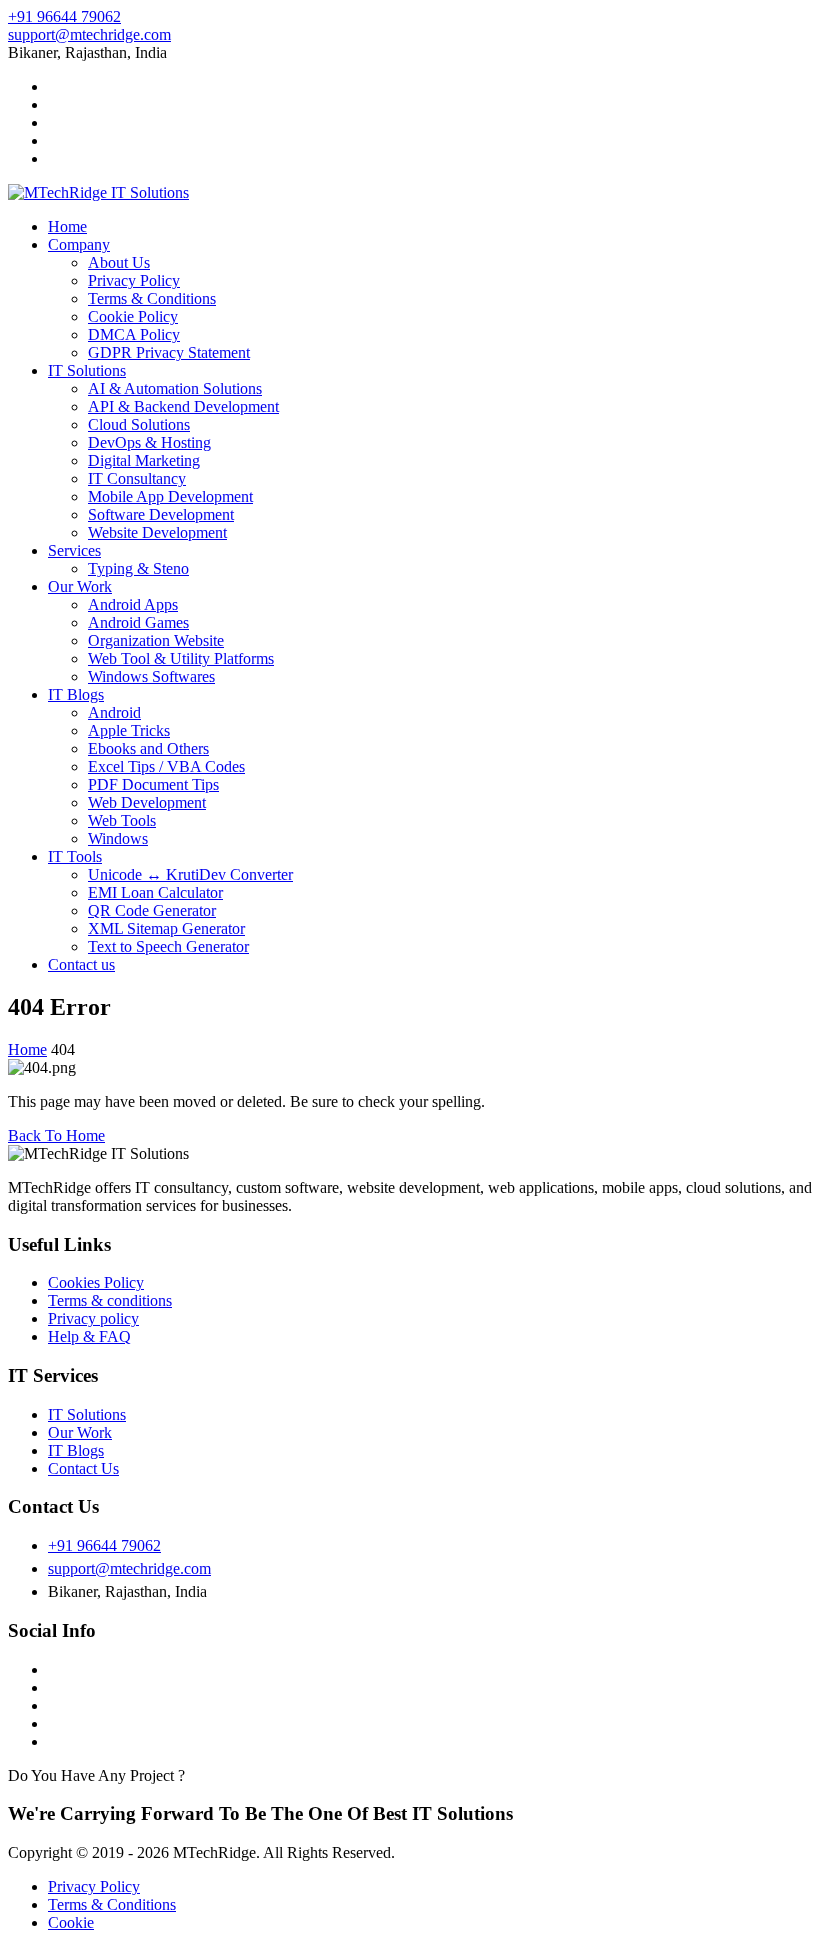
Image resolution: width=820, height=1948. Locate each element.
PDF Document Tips (153, 784)
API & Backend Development (183, 406)
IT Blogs (76, 694)
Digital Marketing (144, 460)
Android (114, 712)
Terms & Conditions (152, 298)
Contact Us (83, 1468)
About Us (119, 262)
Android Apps (133, 604)
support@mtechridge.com (89, 34)
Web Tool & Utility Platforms (181, 658)
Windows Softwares (151, 676)
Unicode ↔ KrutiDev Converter (190, 874)
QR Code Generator (152, 910)
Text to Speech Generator (168, 946)
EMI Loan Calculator (155, 892)
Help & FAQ (89, 1336)
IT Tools (75, 856)
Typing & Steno (138, 568)
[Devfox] (98, 192)
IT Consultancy (137, 478)
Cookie (71, 1922)
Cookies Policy (96, 1282)
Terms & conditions (110, 1300)
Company (79, 244)
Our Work (80, 586)
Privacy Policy (134, 280)
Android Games (138, 622)
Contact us (81, 964)
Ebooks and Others (148, 748)
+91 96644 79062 (64, 16)
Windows (118, 838)
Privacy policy (93, 1318)
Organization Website (156, 640)
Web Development (147, 802)
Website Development (157, 532)
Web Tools (122, 820)
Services (74, 550)
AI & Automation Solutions (175, 388)
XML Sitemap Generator (166, 928)
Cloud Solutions (139, 424)
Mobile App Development (170, 496)
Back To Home (56, 1135)
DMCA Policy (134, 334)
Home (67, 226)
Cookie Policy (133, 316)
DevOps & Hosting (149, 442)
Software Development (161, 514)
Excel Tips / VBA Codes (166, 766)
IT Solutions (87, 370)
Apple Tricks (129, 730)
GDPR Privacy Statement (169, 352)
